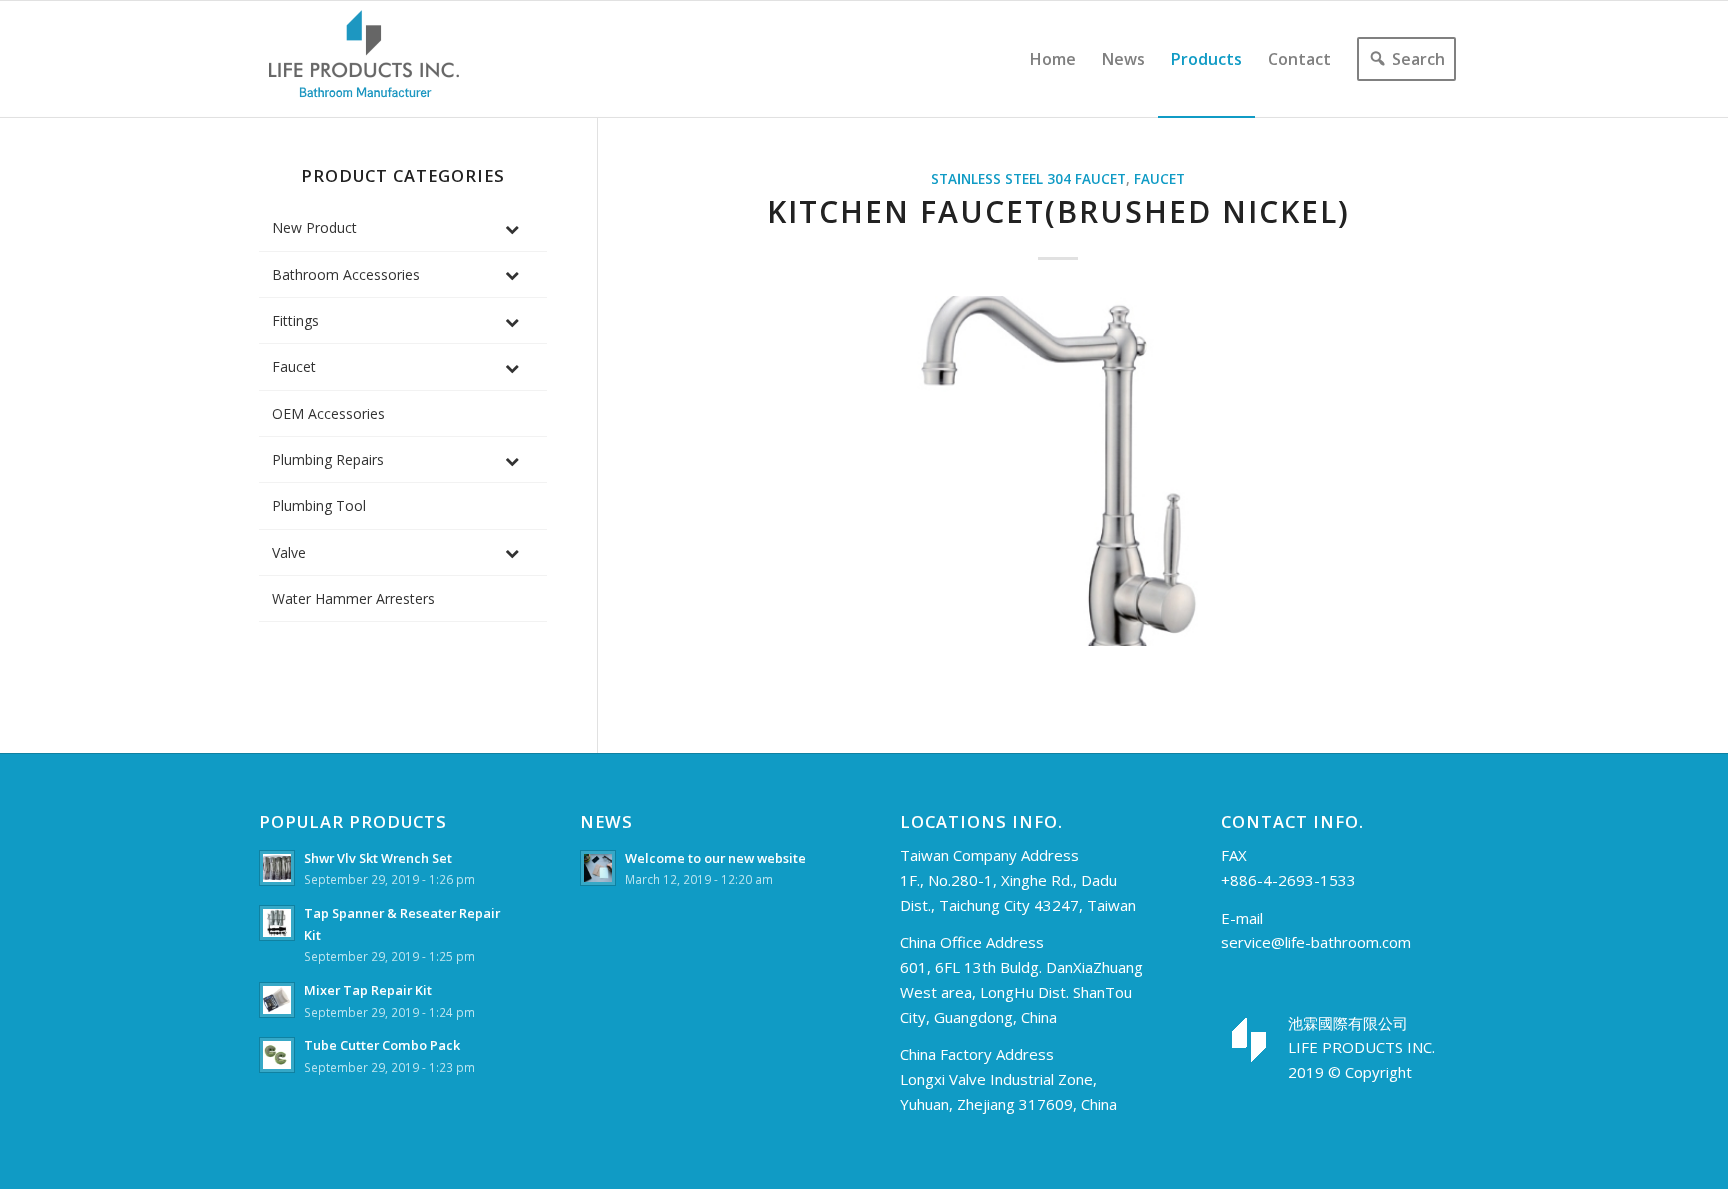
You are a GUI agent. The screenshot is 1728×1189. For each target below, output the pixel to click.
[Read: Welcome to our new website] (598, 868)
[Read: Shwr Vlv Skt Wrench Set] (277, 868)
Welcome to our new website (715, 858)
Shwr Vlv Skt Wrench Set (378, 858)
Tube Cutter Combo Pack (382, 1045)
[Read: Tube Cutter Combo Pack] (277, 1055)
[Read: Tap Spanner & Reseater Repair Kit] (277, 923)
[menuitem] (1053, 59)
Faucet (1159, 179)
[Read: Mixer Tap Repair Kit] (277, 1000)
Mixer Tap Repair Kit (368, 990)
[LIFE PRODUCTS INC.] (364, 59)
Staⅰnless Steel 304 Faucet (1028, 179)
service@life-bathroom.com (1316, 942)
